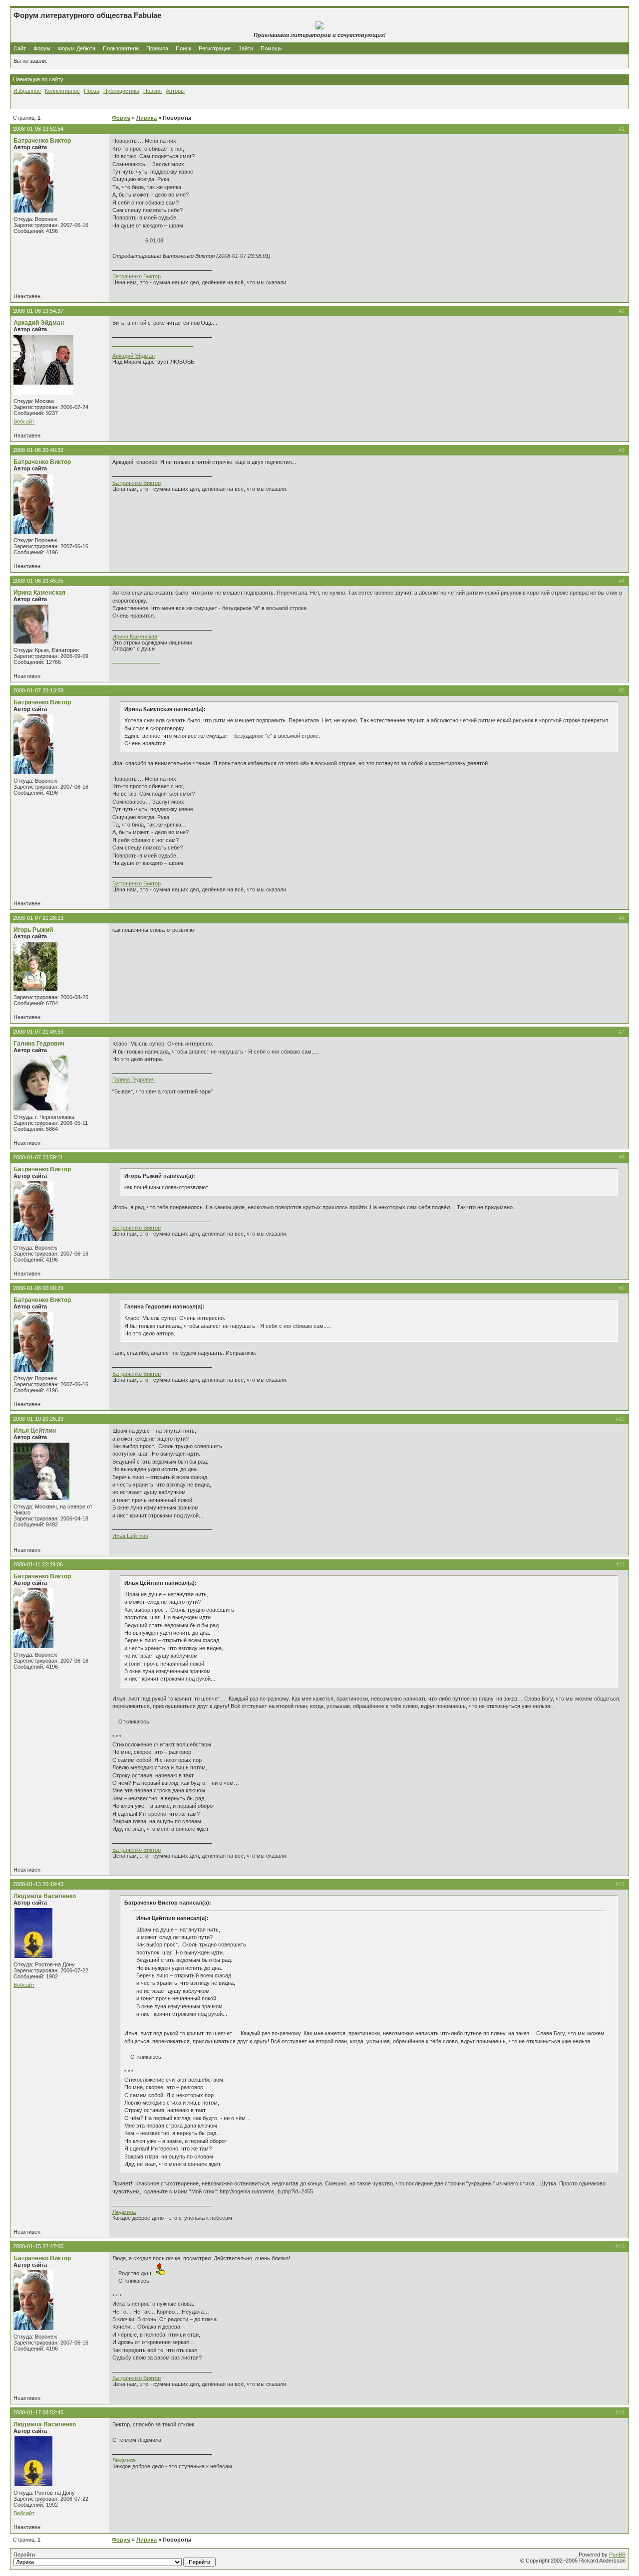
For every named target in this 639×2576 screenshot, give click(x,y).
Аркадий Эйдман (39, 323)
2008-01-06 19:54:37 (38, 311)
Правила (157, 48)
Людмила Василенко (45, 1896)
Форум (42, 48)
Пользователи (121, 48)
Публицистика (121, 91)
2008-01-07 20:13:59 (38, 690)
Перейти (24, 2555)
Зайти (246, 48)
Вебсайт (24, 422)
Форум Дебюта (77, 48)
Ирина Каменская (39, 593)
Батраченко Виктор (42, 141)
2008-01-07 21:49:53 (38, 1032)
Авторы (175, 91)
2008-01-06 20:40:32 (38, 450)
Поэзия (153, 91)
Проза (92, 91)
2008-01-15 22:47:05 (38, 2246)
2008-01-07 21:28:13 (38, 918)
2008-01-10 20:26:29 (38, 1419)
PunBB (617, 2555)
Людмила (124, 2212)
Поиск (183, 48)
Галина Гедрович (39, 1044)
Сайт (20, 48)
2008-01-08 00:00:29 (38, 1288)
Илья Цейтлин (35, 1431)
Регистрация (215, 48)
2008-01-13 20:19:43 (38, 1884)
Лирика (147, 118)
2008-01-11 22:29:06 (38, 1564)
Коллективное (62, 91)
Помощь (271, 48)
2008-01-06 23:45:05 (38, 581)
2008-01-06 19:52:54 (38, 129)
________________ (136, 660)
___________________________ (153, 344)
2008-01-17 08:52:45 (38, 2412)
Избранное (27, 91)
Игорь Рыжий (33, 930)
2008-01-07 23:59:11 (38, 1157)
